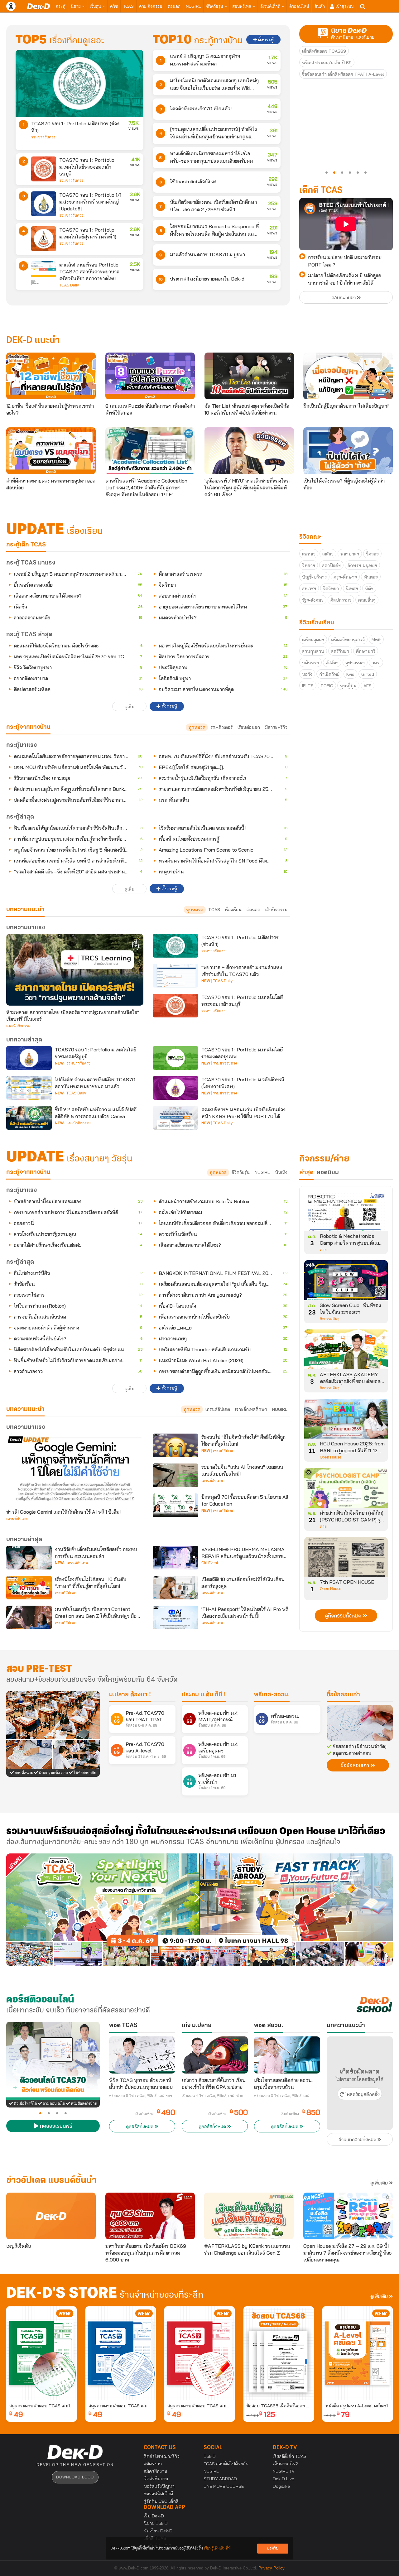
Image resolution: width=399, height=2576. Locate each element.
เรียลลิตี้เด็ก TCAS (290, 2456)
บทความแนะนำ (25, 1409)
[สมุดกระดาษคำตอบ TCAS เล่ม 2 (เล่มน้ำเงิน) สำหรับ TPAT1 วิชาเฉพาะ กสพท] (121, 2353)
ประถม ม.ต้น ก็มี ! (204, 1695)
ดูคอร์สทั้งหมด (140, 2127)
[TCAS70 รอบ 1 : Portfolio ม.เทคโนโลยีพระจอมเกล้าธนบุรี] (44, 169)
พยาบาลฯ (350, 554)
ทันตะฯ (371, 577)
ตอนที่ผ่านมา (344, 298)
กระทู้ (61, 6)
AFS (368, 686)
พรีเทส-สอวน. (272, 1695)
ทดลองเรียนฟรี (55, 2127)
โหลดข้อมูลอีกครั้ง (362, 2095)
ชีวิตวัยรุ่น (215, 6)
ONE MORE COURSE (224, 2486)
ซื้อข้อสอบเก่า (343, 1695)
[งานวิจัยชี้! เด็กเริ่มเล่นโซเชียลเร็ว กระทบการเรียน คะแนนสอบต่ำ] (29, 1558)
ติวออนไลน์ (299, 6)
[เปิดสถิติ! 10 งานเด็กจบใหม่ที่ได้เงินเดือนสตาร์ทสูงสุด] (175, 1588)
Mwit (376, 640)
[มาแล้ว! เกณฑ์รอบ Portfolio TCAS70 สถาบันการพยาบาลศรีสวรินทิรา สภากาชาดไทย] (44, 274)
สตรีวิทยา (340, 651)
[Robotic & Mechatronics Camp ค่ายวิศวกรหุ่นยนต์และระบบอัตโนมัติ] (346, 1213)
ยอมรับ (273, 2548)
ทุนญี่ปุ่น (348, 686)
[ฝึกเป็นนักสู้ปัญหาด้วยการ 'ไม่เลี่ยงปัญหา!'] (348, 376)
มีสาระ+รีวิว (276, 727)
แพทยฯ (309, 554)
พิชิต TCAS (123, 2026)
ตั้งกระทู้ (265, 40)
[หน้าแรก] (38, 6)
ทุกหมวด (197, 727)
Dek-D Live (284, 2479)
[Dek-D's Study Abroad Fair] (296, 1910)
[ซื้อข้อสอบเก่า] (360, 1723)
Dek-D (210, 2456)
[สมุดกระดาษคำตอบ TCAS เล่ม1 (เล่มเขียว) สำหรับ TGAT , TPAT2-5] (41, 2353)
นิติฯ (369, 589)
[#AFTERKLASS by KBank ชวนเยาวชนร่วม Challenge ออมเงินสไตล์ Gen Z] (249, 2216)
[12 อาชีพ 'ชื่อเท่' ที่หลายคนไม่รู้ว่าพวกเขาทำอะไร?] (51, 376)
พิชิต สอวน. (269, 2026)
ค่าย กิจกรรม (151, 6)
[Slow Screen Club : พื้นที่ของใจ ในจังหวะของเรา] (346, 1282)
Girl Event (210, 1563)
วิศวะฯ (372, 554)
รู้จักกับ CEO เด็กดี (161, 2501)
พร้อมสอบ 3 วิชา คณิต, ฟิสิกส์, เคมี (282, 2096)
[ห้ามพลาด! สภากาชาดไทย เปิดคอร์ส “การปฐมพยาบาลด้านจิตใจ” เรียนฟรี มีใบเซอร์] (75, 970)
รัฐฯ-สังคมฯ (313, 600)
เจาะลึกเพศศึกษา (251, 1409)
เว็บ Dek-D (154, 2516)
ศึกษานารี (366, 651)
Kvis (350, 674)
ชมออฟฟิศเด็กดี (158, 2494)
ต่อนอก (174, 6)
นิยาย (76, 6)
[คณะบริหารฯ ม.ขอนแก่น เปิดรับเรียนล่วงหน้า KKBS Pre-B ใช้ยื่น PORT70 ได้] (175, 1118)
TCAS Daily (69, 285)
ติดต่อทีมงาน (156, 2479)
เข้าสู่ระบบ (344, 6)
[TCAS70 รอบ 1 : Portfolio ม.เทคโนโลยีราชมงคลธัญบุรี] (29, 1058)
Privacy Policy (272, 2568)
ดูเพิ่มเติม (380, 2183)
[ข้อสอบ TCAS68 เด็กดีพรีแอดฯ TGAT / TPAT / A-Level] (279, 2353)
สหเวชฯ (309, 589)
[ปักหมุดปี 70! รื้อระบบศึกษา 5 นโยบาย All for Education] (175, 1505)
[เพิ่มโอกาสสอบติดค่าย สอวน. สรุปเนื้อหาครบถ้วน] (287, 2055)
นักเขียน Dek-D (158, 2531)
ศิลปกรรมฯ (341, 600)
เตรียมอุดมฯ (313, 640)
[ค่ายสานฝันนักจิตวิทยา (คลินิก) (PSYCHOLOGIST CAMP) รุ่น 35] (346, 1490)
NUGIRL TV (284, 2471)
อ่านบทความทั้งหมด (358, 2140)
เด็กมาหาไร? (285, 2464)
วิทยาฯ (309, 565)
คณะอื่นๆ (367, 600)
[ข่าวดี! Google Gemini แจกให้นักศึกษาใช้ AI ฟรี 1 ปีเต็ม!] (75, 1469)
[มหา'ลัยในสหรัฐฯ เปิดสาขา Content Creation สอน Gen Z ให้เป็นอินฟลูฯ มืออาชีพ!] (29, 1617)
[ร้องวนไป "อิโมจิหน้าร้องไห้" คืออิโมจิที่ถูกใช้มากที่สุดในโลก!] (175, 1445)
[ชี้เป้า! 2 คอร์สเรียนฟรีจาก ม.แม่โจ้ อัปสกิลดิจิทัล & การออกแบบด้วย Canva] (29, 1118)
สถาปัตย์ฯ (331, 565)
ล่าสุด (306, 1173)
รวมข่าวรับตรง (43, 137)
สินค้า (320, 6)
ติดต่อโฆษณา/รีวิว (162, 2456)
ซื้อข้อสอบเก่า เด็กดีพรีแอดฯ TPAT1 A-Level (343, 74)
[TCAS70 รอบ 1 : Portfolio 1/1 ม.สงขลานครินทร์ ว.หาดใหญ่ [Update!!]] (44, 204)
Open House (331, 1457)
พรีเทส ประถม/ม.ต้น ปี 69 (327, 63)
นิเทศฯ (352, 589)
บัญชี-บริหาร (314, 577)
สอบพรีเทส (242, 6)
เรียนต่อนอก (249, 727)
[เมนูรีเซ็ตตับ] (51, 2216)
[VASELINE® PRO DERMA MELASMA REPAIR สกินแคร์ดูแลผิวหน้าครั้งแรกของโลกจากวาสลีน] (175, 1558)
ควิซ (114, 6)
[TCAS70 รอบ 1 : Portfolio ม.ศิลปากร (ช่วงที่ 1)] (79, 83)
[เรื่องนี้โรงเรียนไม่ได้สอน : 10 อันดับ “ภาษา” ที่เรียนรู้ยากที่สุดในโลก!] (29, 1588)
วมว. (376, 663)
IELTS (308, 686)
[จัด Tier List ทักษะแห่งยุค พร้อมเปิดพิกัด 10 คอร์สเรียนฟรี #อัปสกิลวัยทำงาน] (249, 376)
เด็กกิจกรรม (276, 910)
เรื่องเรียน (233, 910)
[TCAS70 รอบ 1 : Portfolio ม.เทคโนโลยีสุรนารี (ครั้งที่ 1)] (44, 239)
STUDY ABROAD (220, 2479)
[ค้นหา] (363, 7)
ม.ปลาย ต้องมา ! (130, 1695)
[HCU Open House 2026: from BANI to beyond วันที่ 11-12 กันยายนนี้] (346, 1421)
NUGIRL (193, 6)
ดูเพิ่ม (130, 707)
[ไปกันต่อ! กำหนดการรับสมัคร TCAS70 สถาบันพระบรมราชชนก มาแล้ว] (29, 1088)
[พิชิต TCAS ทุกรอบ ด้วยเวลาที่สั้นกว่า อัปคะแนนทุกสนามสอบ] (142, 2055)
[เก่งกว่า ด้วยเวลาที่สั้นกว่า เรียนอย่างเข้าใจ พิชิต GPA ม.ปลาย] (215, 2055)
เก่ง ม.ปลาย (197, 2026)
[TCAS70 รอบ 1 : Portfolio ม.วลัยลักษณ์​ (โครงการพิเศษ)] (175, 1088)
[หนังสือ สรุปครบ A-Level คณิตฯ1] (358, 2353)
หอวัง (307, 674)
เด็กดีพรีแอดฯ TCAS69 (324, 51)
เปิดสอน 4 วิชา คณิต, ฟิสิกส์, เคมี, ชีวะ (212, 2096)
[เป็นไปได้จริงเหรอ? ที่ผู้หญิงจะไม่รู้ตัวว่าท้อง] (348, 451)
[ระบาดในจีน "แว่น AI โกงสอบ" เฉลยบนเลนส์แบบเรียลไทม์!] (175, 1475)
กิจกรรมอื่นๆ (329, 1319)
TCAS (128, 6)
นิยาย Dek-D (156, 2523)
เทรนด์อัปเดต (218, 1409)
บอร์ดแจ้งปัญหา (159, 2486)
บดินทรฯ (310, 663)
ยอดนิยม (328, 1173)
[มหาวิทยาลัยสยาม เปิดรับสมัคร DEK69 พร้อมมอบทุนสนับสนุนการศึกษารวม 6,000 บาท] (150, 2216)
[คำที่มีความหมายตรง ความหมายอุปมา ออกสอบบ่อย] (51, 451)
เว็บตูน (96, 6)
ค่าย (323, 1250)
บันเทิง (281, 1172)
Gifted (368, 674)
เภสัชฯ (328, 554)
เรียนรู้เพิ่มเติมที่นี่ (217, 2548)
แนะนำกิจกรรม (18, 1026)
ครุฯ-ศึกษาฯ (345, 577)
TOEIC (327, 686)
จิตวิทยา (331, 589)
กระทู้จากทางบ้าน (28, 1172)
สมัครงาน (153, 2464)
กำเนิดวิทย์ (329, 674)
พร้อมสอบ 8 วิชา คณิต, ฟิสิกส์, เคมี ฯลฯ (141, 2096)
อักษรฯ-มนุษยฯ (362, 565)
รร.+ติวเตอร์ (221, 727)
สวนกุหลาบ (313, 651)
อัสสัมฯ (332, 663)
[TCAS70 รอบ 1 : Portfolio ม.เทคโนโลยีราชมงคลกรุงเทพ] (175, 1058)
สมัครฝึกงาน (156, 2471)
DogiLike (281, 2486)
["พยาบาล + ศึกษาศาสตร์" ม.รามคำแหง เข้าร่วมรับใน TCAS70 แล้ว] (175, 976)
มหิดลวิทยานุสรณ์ (348, 640)
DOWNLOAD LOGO (75, 2477)
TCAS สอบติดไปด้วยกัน (226, 2464)
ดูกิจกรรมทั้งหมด (344, 1616)
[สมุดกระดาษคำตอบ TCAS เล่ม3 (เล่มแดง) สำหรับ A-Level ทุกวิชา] (199, 2353)
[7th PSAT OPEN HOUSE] (346, 1559)
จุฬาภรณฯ (355, 663)
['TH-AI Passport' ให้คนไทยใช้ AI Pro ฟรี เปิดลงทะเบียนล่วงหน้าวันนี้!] (175, 1617)
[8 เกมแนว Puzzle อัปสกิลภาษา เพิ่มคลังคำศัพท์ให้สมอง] (150, 376)
